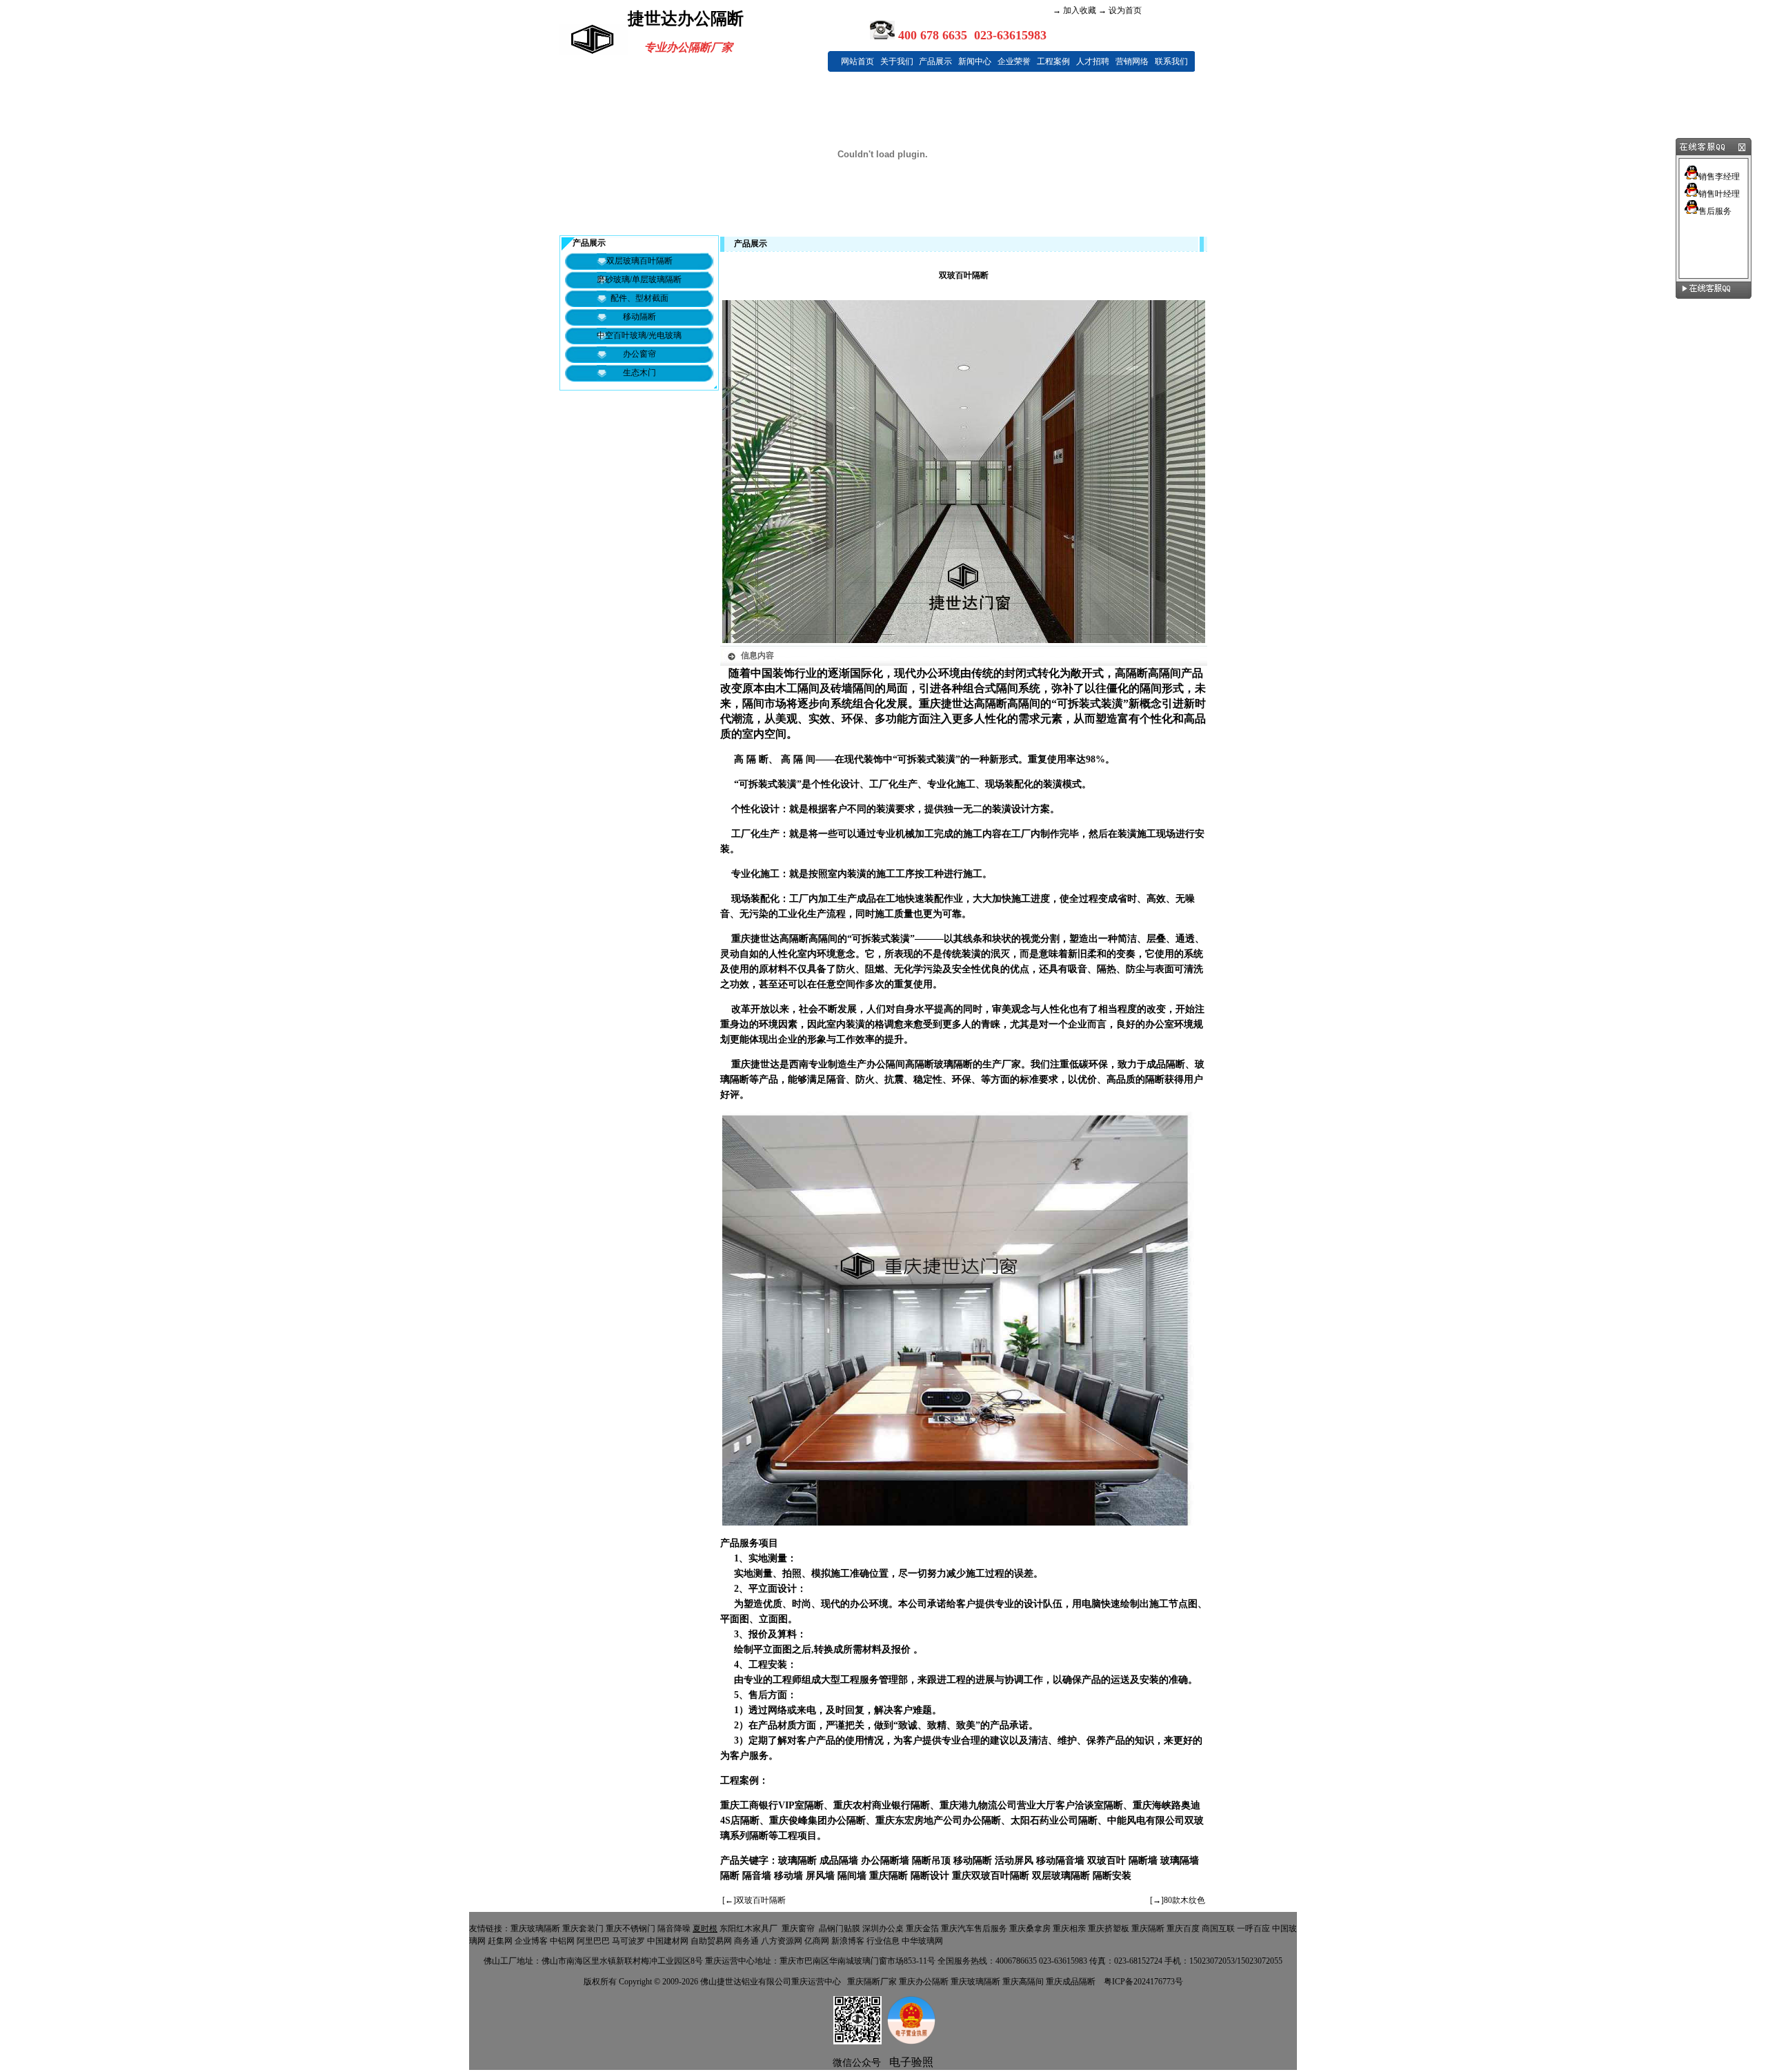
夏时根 (705, 1928)
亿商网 (817, 1941)
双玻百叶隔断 (761, 1900)
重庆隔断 (1148, 1928)
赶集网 (500, 1941)
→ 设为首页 (1119, 10)
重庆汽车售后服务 (974, 1928)
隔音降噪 (674, 1928)
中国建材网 (668, 1941)
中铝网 (562, 1941)
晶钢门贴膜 (840, 1928)
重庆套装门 (583, 1928)
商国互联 (1218, 1928)
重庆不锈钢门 (631, 1928)
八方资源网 (782, 1941)
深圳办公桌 (883, 1928)
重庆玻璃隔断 (535, 1928)
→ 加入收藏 (1074, 10)
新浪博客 (848, 1941)
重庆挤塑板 (1109, 1928)
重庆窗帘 (798, 1928)
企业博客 (531, 1941)
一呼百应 (1253, 1928)
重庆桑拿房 (1030, 1928)
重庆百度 (1183, 1928)
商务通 (746, 1941)
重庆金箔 (922, 1928)
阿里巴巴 (593, 1941)
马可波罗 (628, 1941)
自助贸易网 (711, 1941)
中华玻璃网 (922, 1941)
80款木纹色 (1184, 1900)
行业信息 (883, 1941)
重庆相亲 (1069, 1928)
